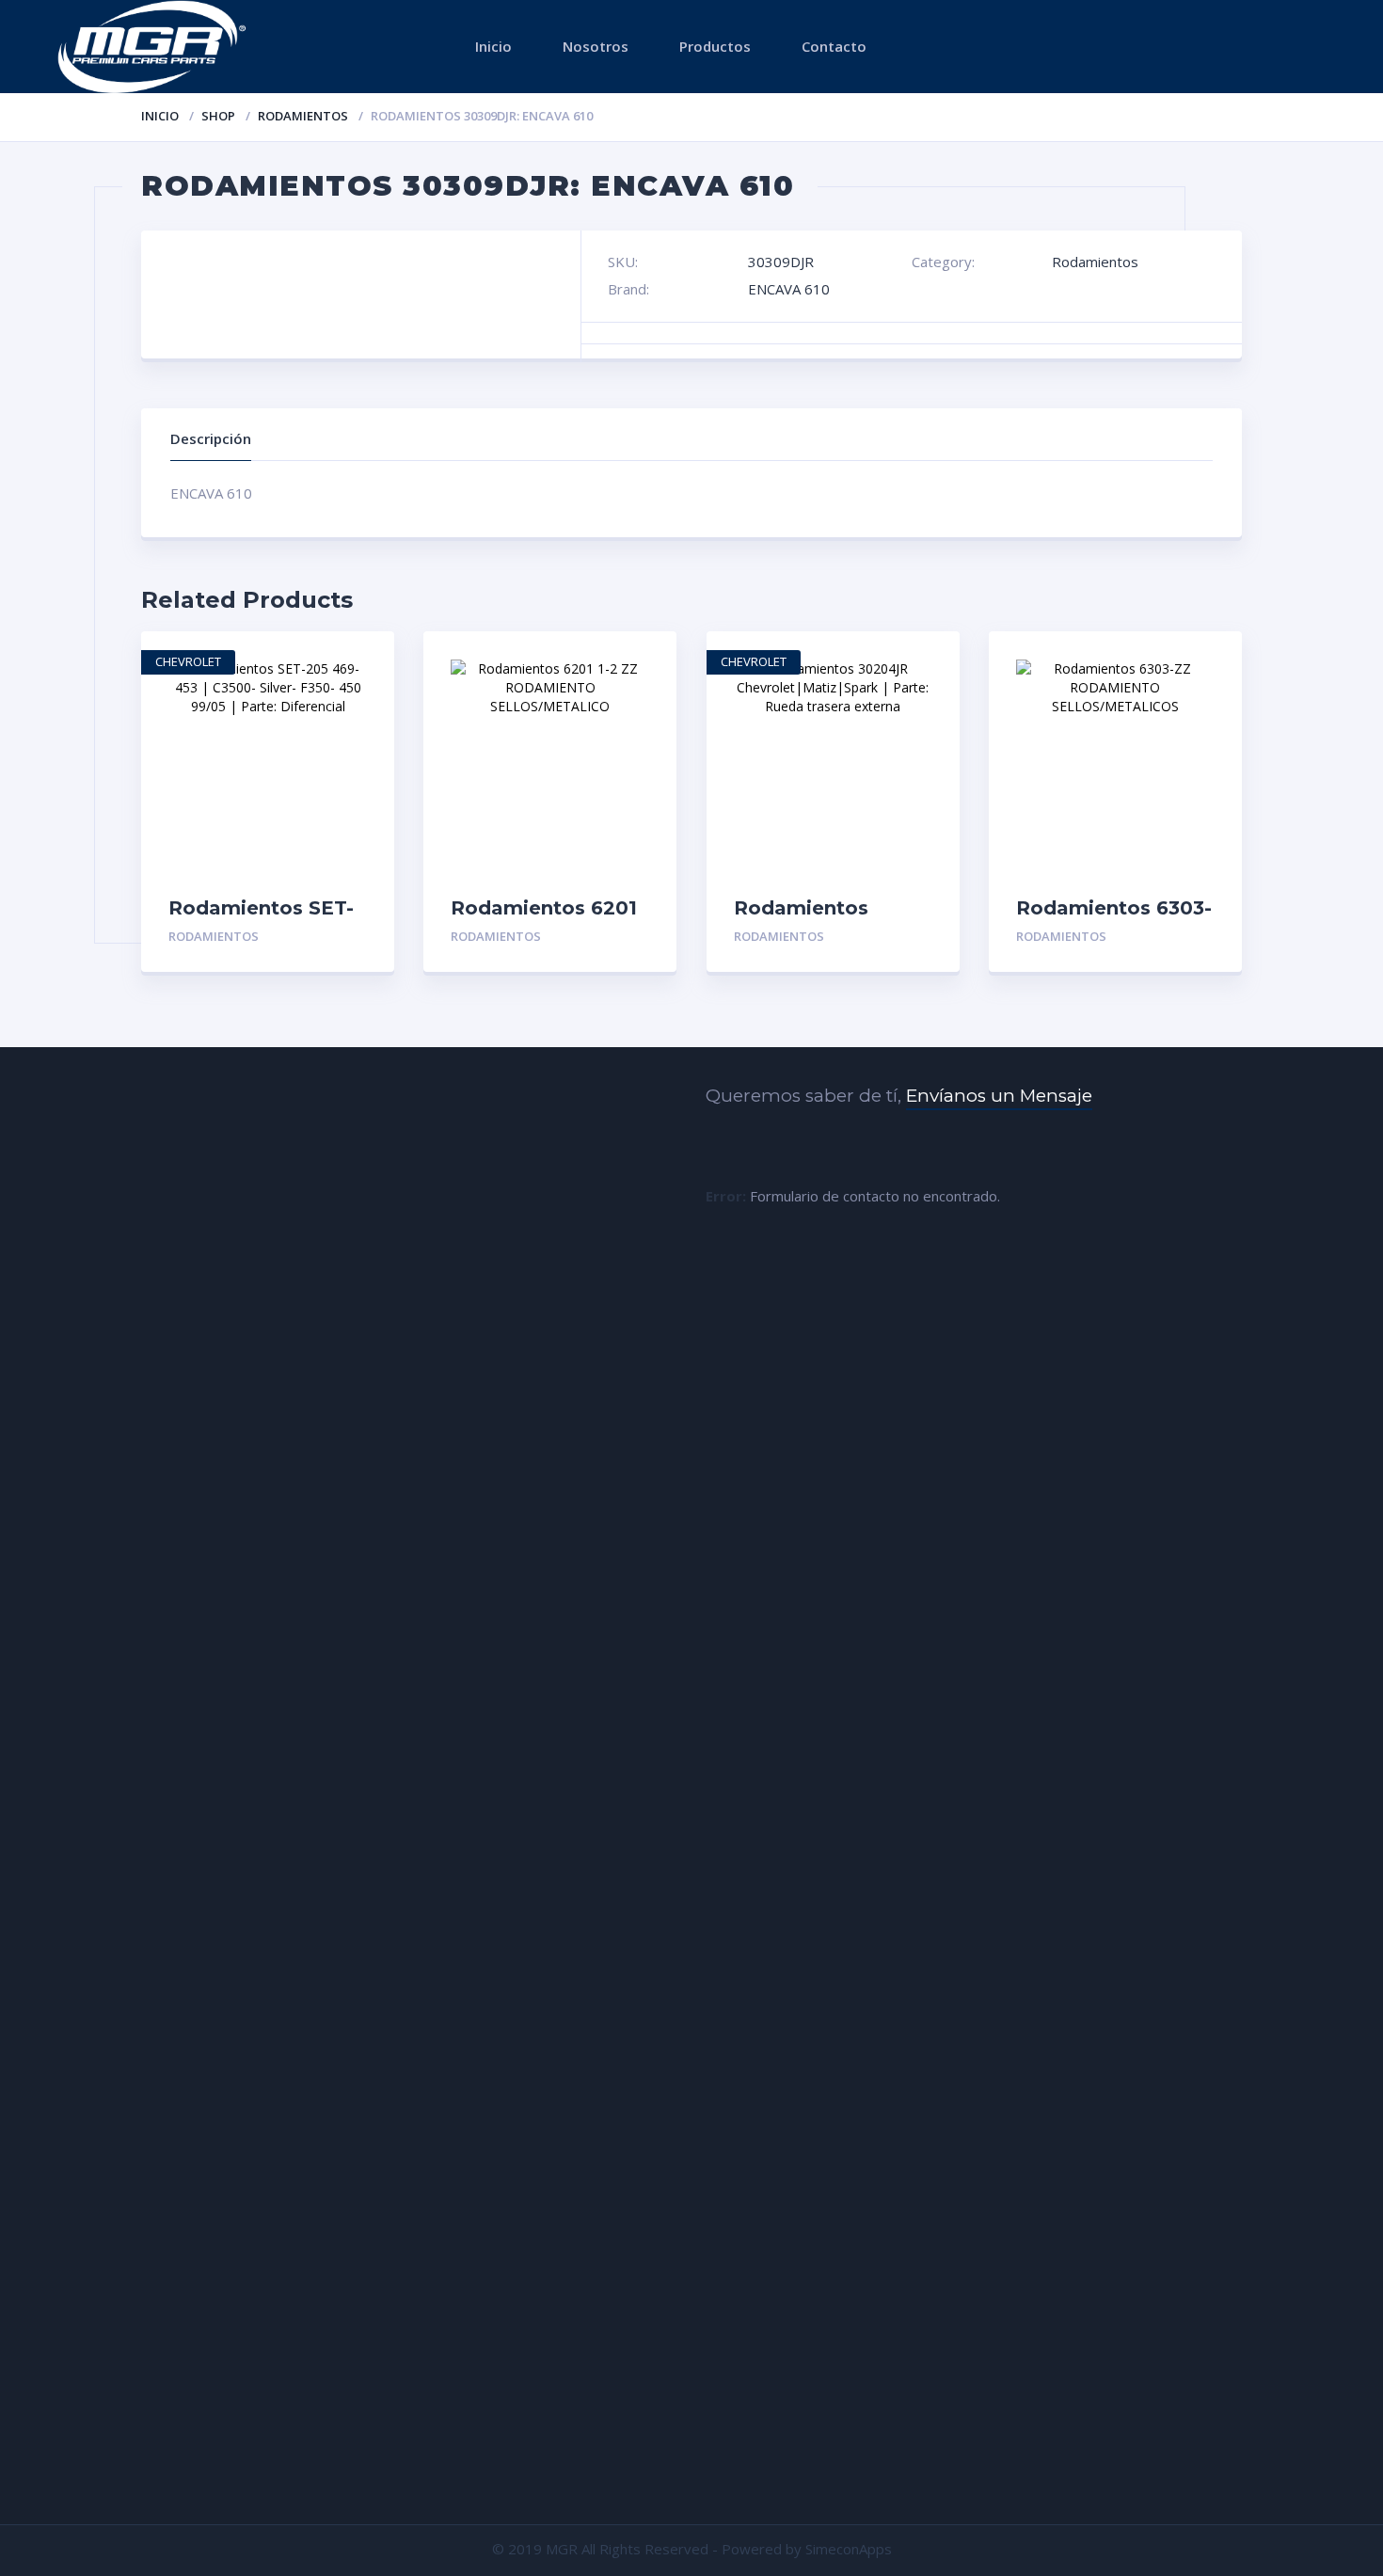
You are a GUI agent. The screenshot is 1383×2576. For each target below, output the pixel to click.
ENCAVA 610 (789, 289)
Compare (360, 727)
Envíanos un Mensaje (999, 1096)
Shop (218, 116)
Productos (715, 46)
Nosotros (596, 46)
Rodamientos (303, 116)
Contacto (834, 46)
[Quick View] (360, 662)
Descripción (211, 438)
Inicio (493, 46)
